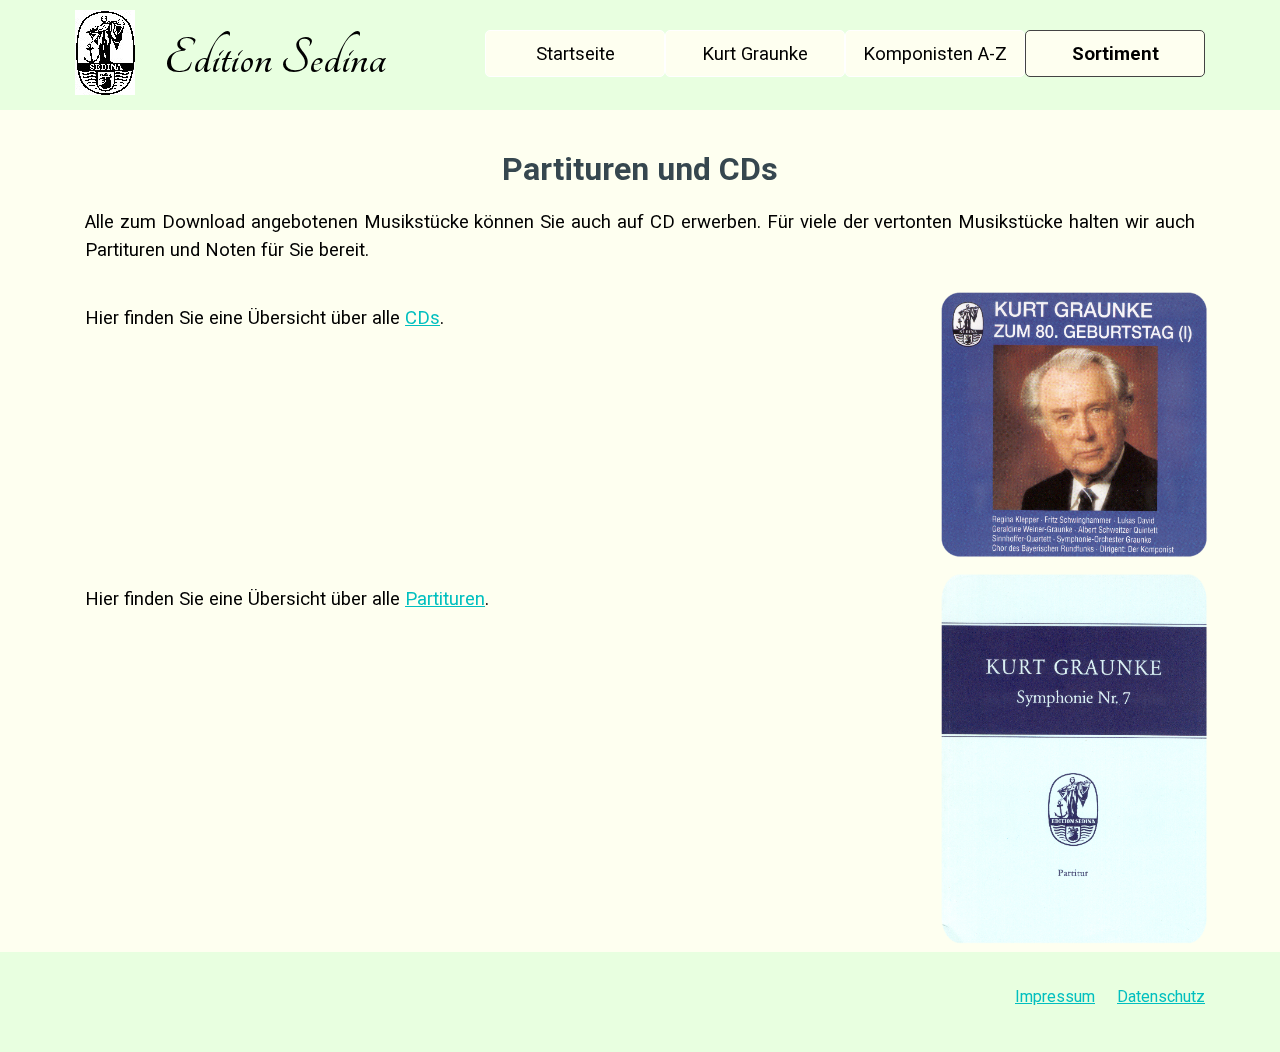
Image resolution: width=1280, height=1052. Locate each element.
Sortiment (1115, 54)
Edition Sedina (275, 58)
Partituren (445, 599)
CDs (422, 318)
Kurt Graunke (755, 54)
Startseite (575, 54)
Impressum (1055, 996)
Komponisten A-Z (935, 54)
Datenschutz (1161, 996)
